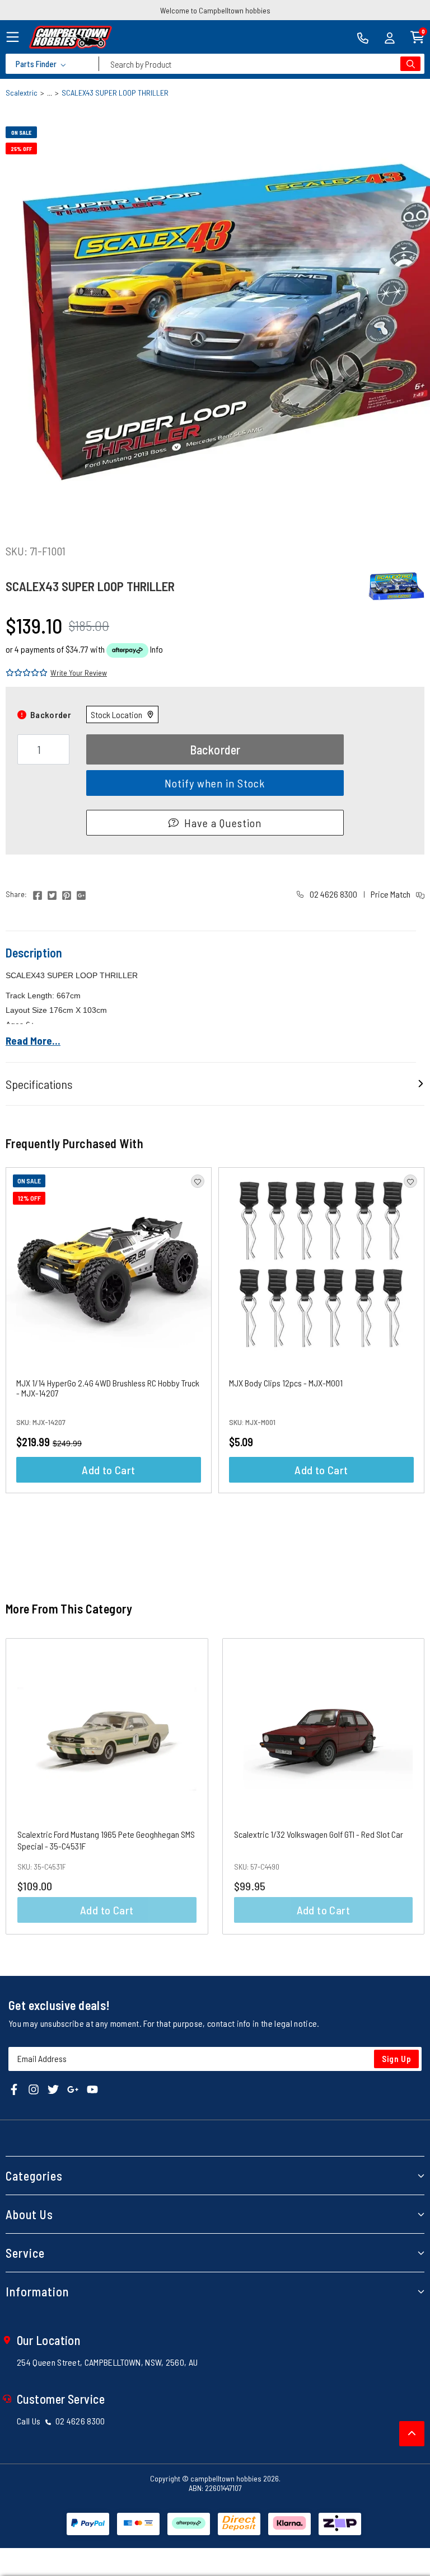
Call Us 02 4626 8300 (61, 2421)
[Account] (390, 37)
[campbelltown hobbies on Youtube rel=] (92, 2088)
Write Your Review (79, 673)
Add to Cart (108, 1470)
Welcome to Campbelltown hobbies (215, 10)
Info (156, 649)
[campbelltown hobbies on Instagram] (34, 2088)
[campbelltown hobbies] (71, 37)
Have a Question (223, 823)
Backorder (215, 749)
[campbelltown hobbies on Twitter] (53, 2088)
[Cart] (417, 36)
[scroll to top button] (412, 2434)
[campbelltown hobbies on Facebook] (14, 2088)
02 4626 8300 (333, 894)
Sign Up (397, 2059)
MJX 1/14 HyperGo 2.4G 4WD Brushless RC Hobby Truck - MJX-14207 (108, 1388)
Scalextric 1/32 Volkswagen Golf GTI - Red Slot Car (319, 1834)
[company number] (363, 37)
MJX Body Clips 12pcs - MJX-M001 (286, 1383)
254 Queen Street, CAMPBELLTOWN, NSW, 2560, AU (107, 2362)
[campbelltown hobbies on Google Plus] (73, 2088)
